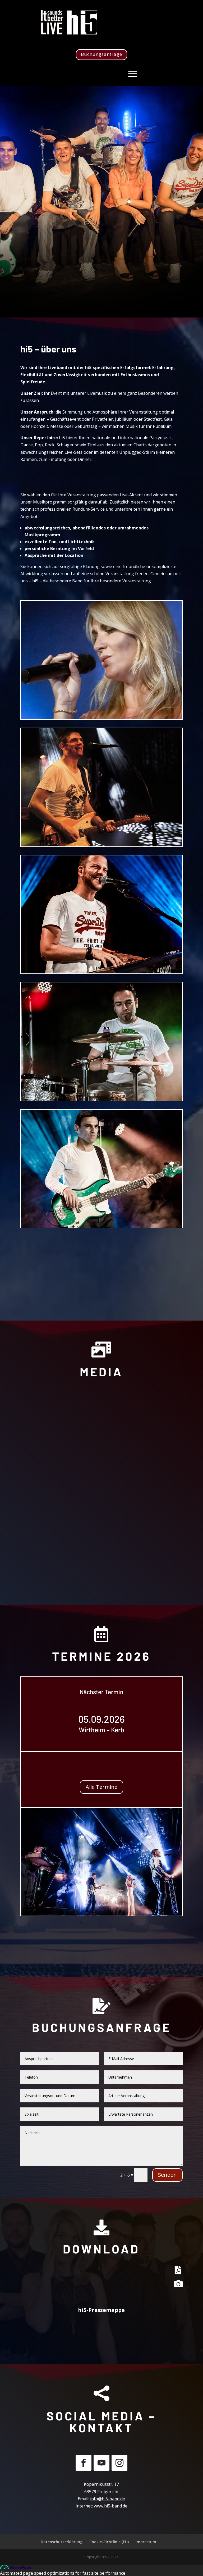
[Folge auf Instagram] (119, 2463)
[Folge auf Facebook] (84, 2463)
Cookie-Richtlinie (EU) (109, 2542)
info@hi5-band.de (108, 2499)
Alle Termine (101, 1787)
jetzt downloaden (101, 2334)
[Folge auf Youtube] (101, 2463)
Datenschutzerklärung (62, 2542)
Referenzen (101, 1258)
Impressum (146, 2542)
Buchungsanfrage (101, 54)
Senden (167, 2175)
